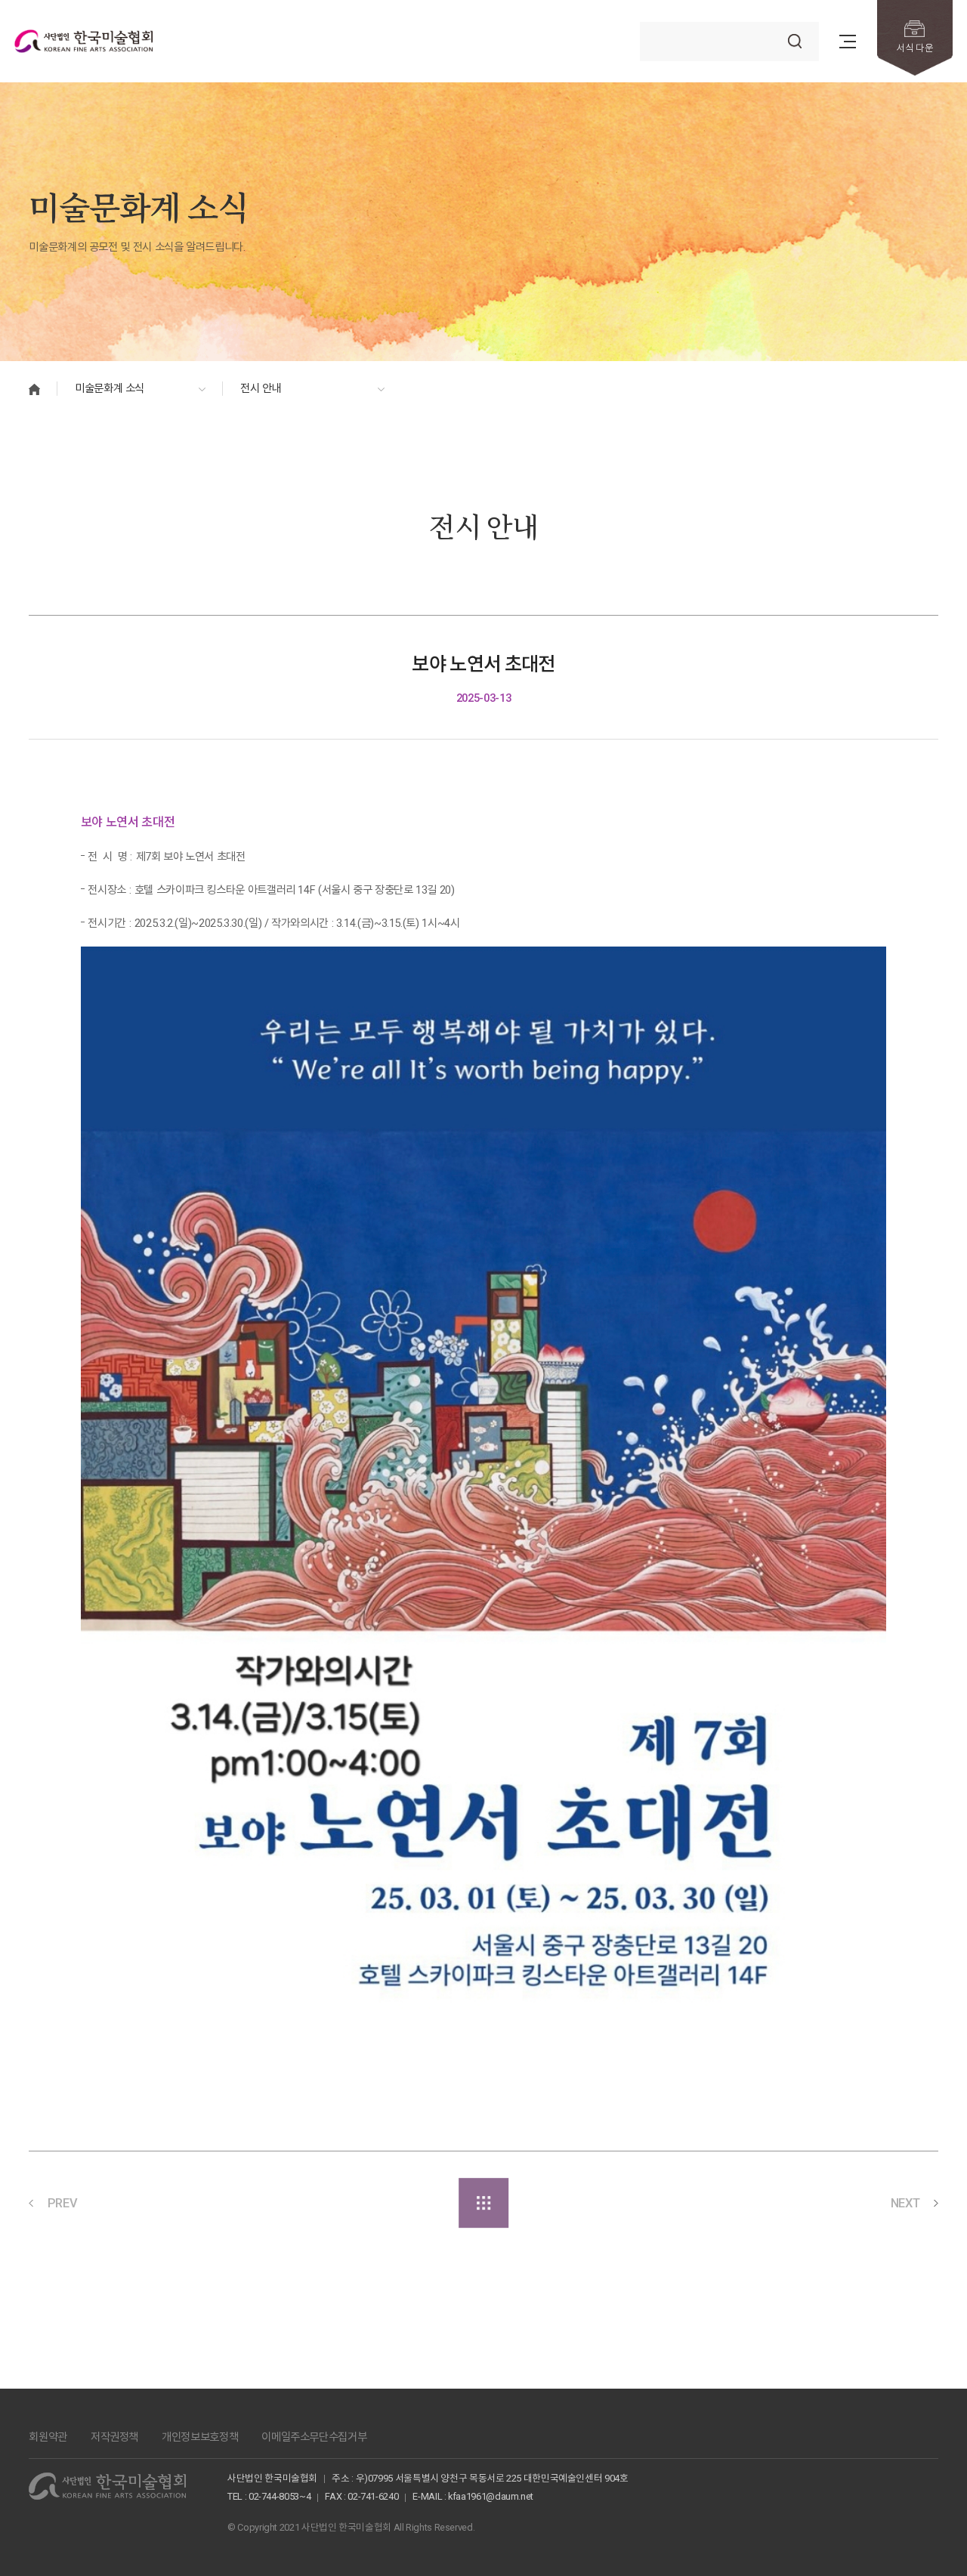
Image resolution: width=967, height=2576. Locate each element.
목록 (483, 2203)
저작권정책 (114, 2437)
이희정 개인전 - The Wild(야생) (805, 2202)
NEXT (905, 2203)
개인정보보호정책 (200, 2437)
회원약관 (48, 2437)
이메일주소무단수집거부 (314, 2437)
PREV (63, 2203)
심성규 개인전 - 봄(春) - (147, 2202)
